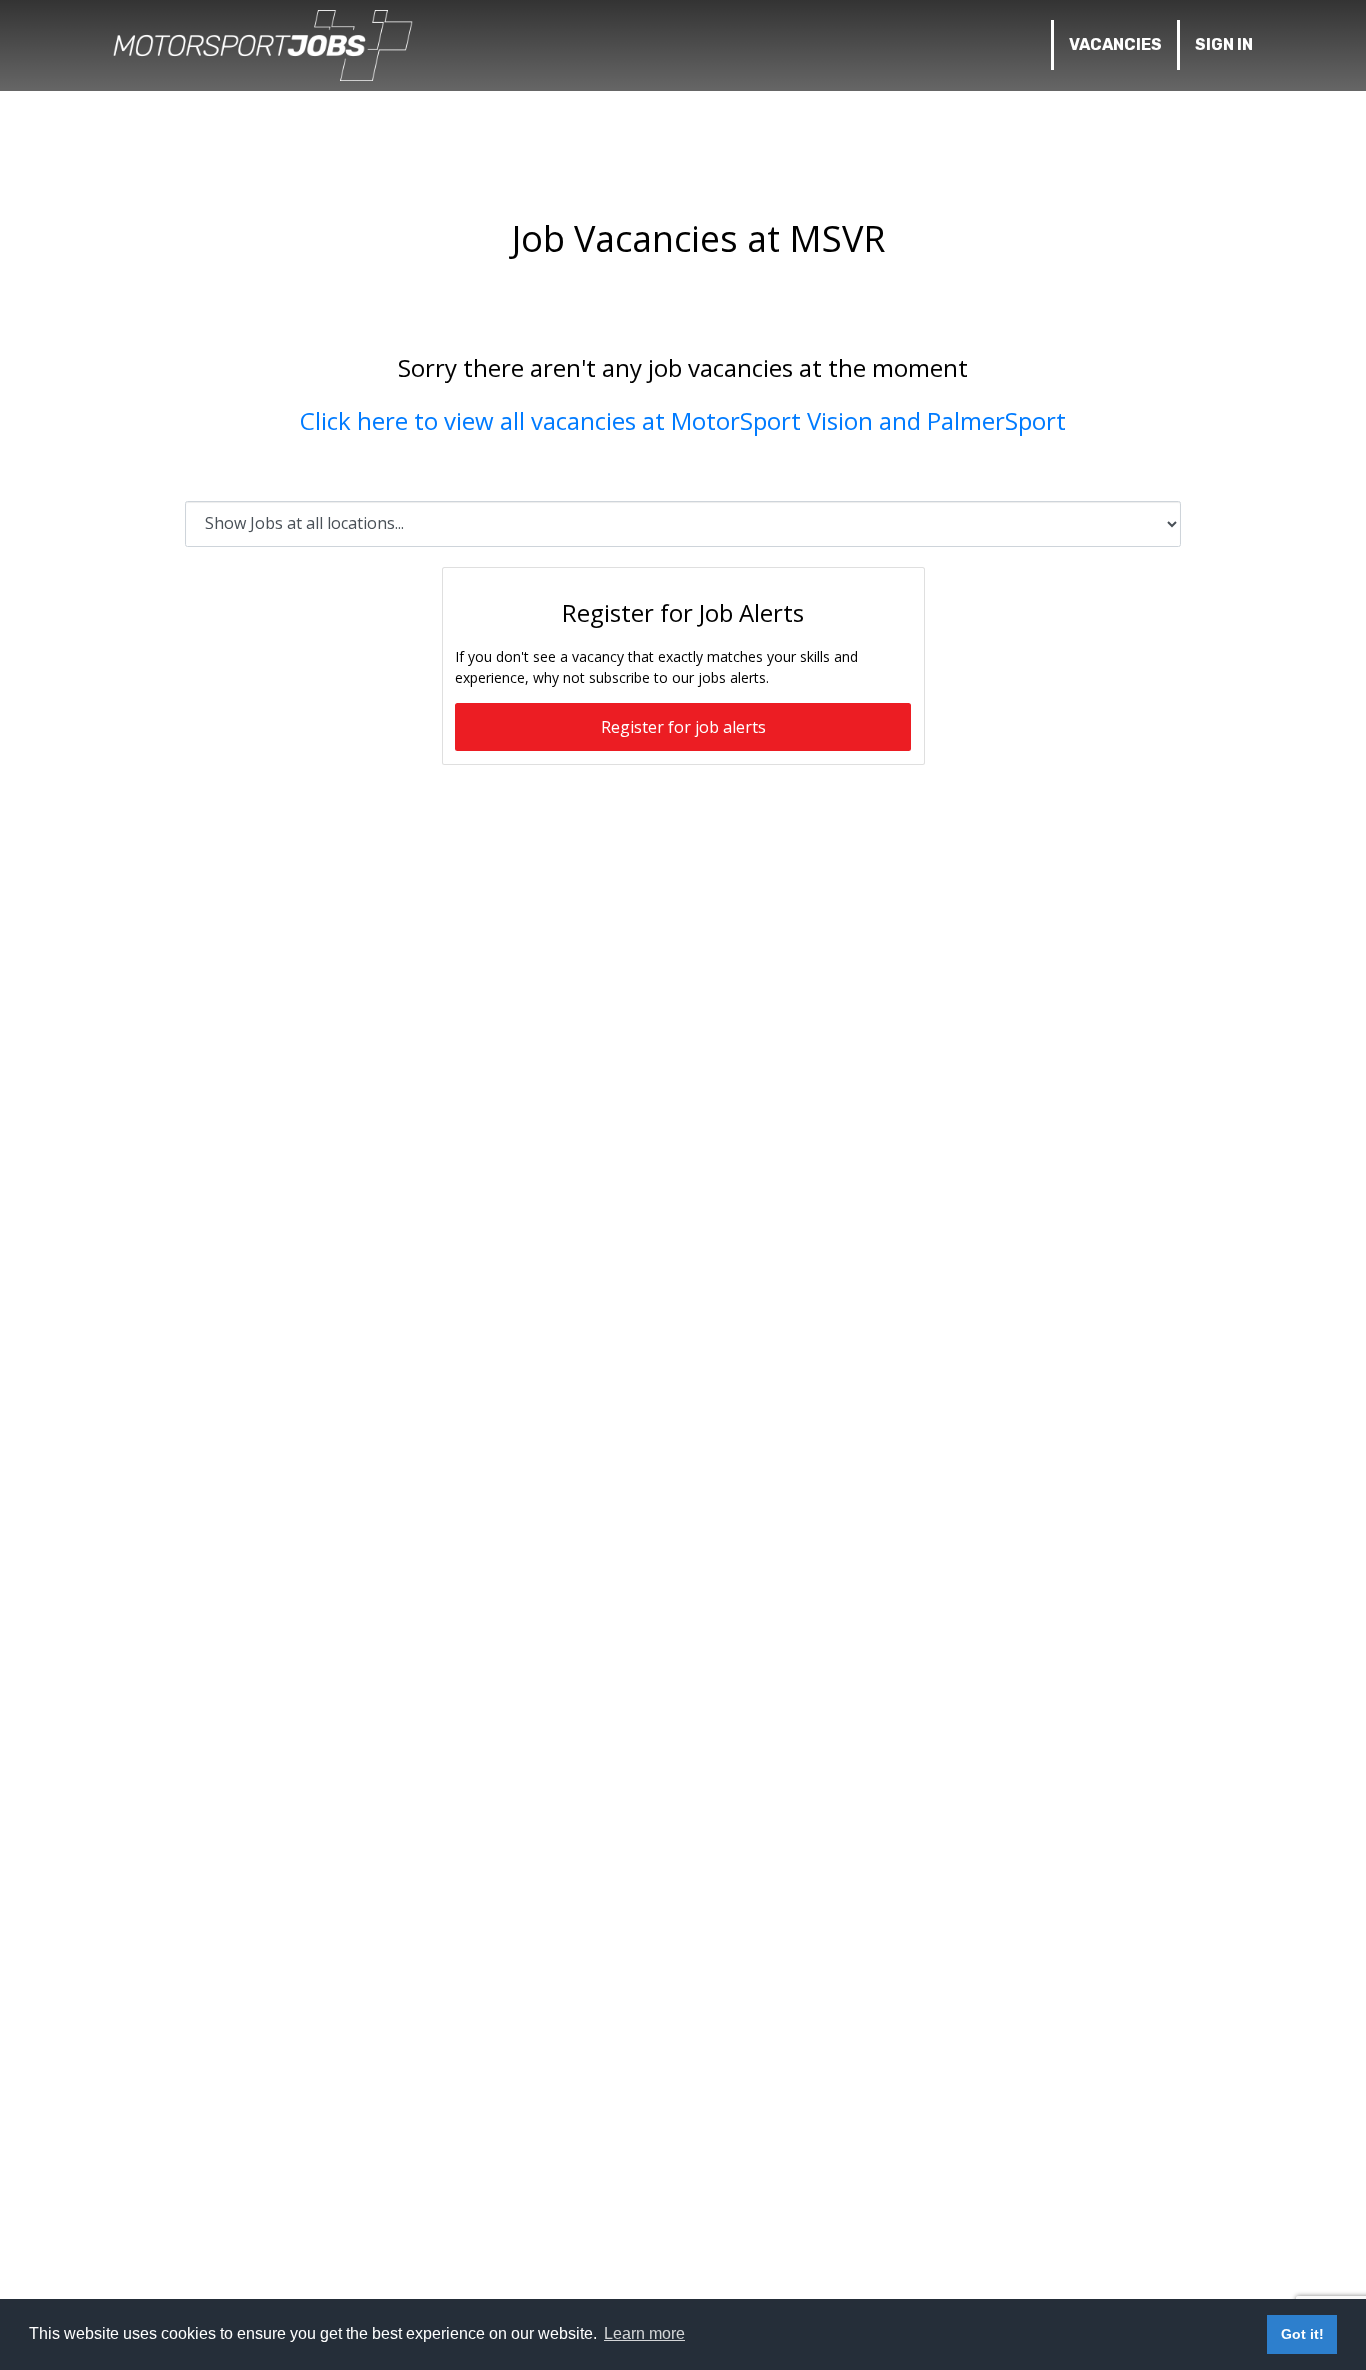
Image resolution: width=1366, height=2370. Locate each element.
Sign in (1224, 44)
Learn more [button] (644, 2333)
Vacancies (1115, 44)
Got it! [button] (1302, 2334)
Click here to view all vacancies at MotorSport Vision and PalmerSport (683, 420)
